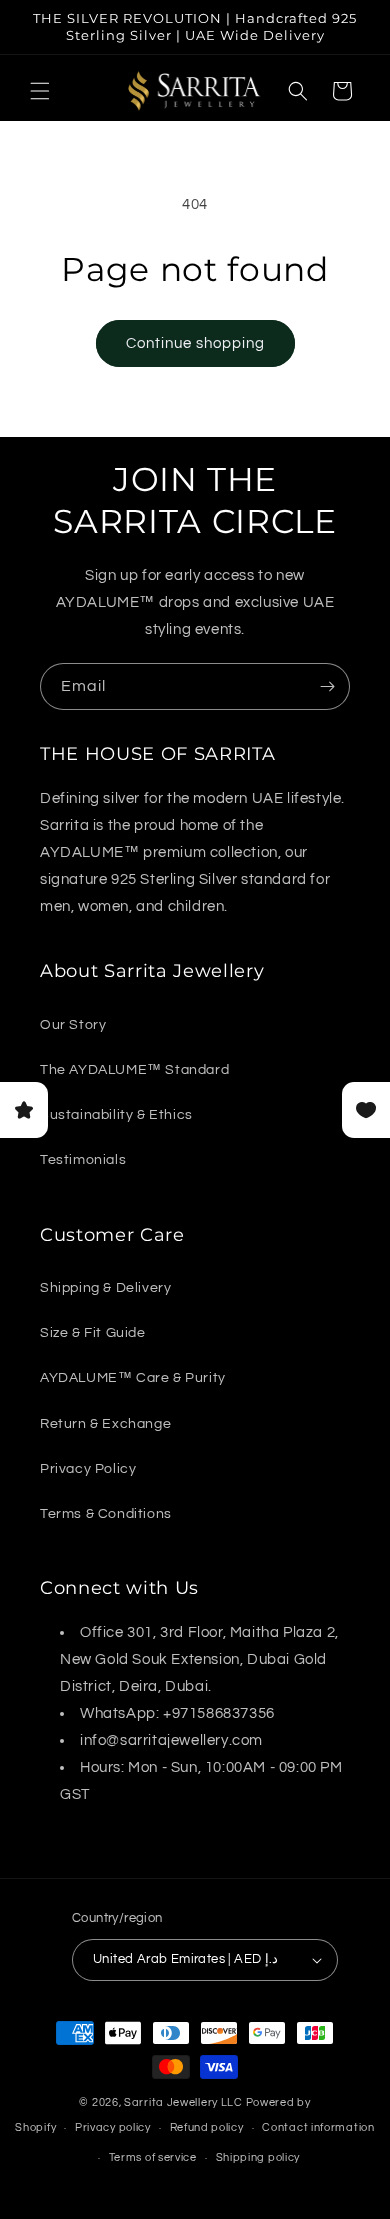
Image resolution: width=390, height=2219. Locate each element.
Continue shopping (195, 343)
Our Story (73, 1025)
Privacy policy (113, 2127)
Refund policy (207, 2127)
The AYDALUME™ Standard (134, 1070)
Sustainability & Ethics (116, 1115)
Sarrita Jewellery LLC (183, 2102)
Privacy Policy (88, 1469)
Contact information (318, 2127)
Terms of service (153, 2157)
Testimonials (83, 1160)
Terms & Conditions (106, 1514)
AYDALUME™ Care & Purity (133, 1378)
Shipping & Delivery (105, 1288)
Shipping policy (258, 2157)
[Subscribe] (327, 686)
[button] (40, 91)
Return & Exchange (105, 1424)
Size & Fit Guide (93, 1333)
